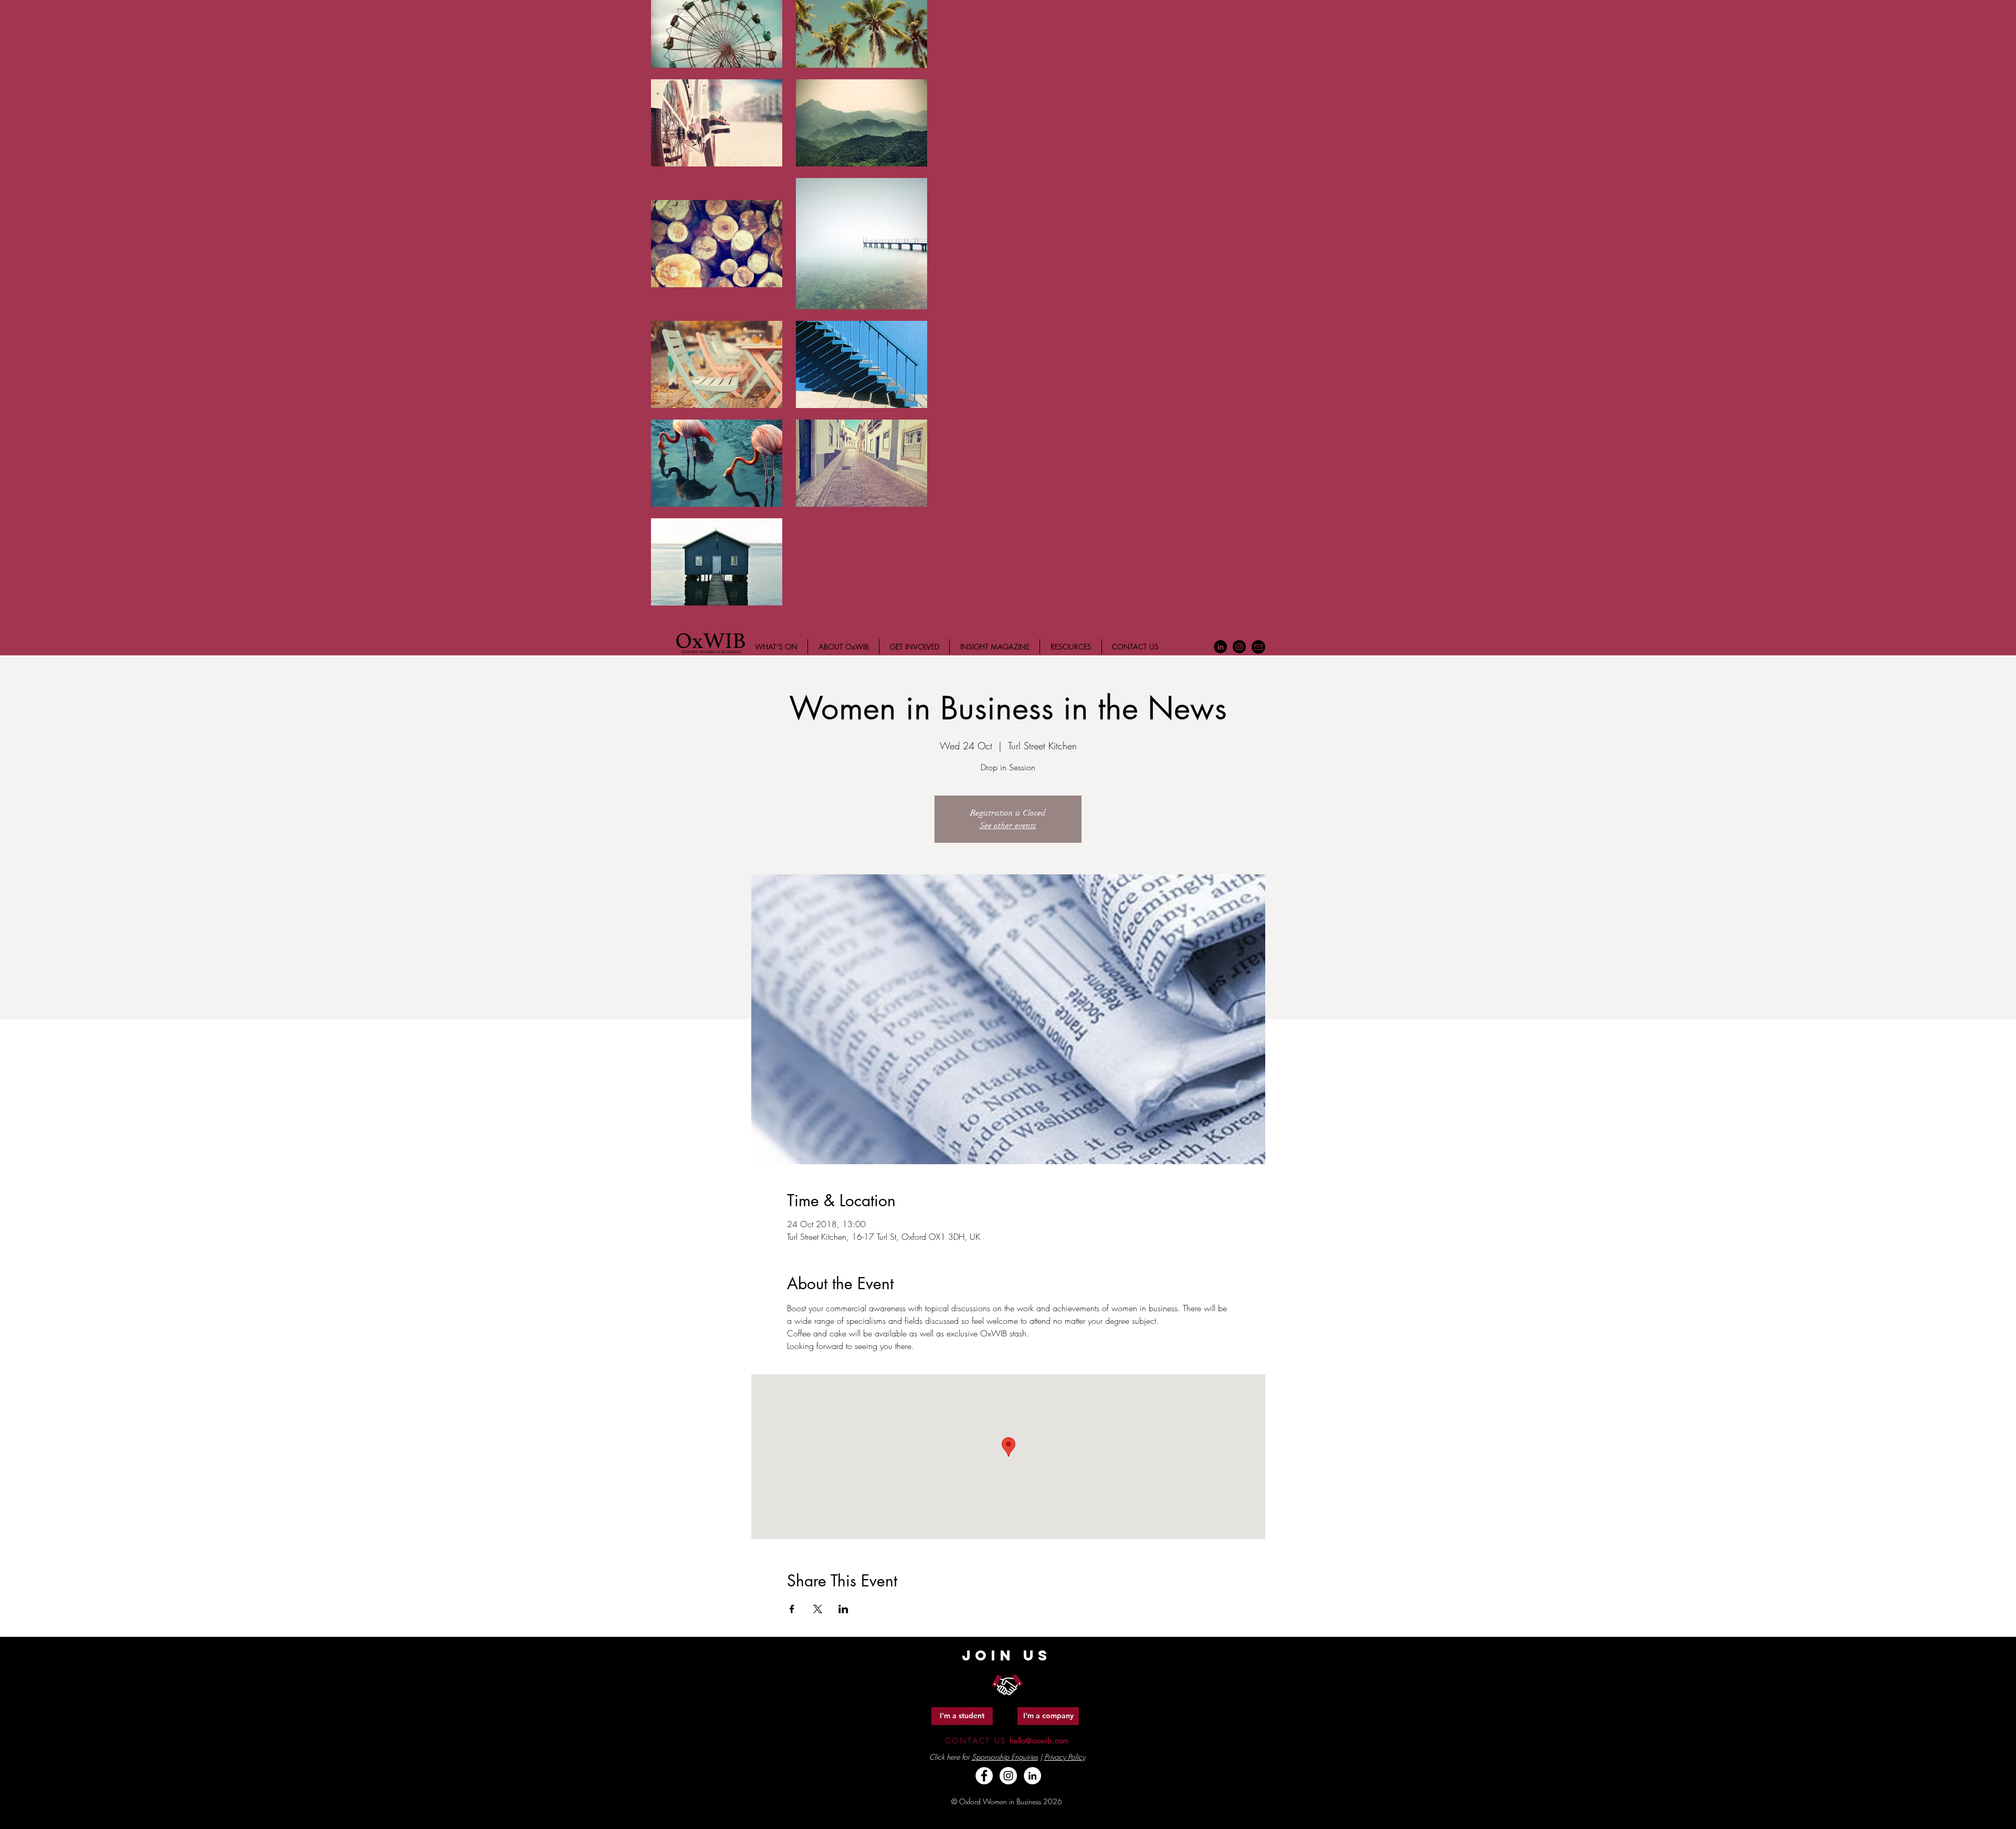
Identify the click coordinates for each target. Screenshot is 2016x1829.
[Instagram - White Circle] (1008, 1776)
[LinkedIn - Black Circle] (1220, 647)
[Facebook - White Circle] (984, 1776)
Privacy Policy (1065, 1757)
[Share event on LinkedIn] (843, 1609)
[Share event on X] (818, 1609)
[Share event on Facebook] (792, 1609)
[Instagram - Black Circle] (1239, 647)
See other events (1008, 825)
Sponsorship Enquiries (1005, 1757)
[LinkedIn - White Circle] (1032, 1776)
